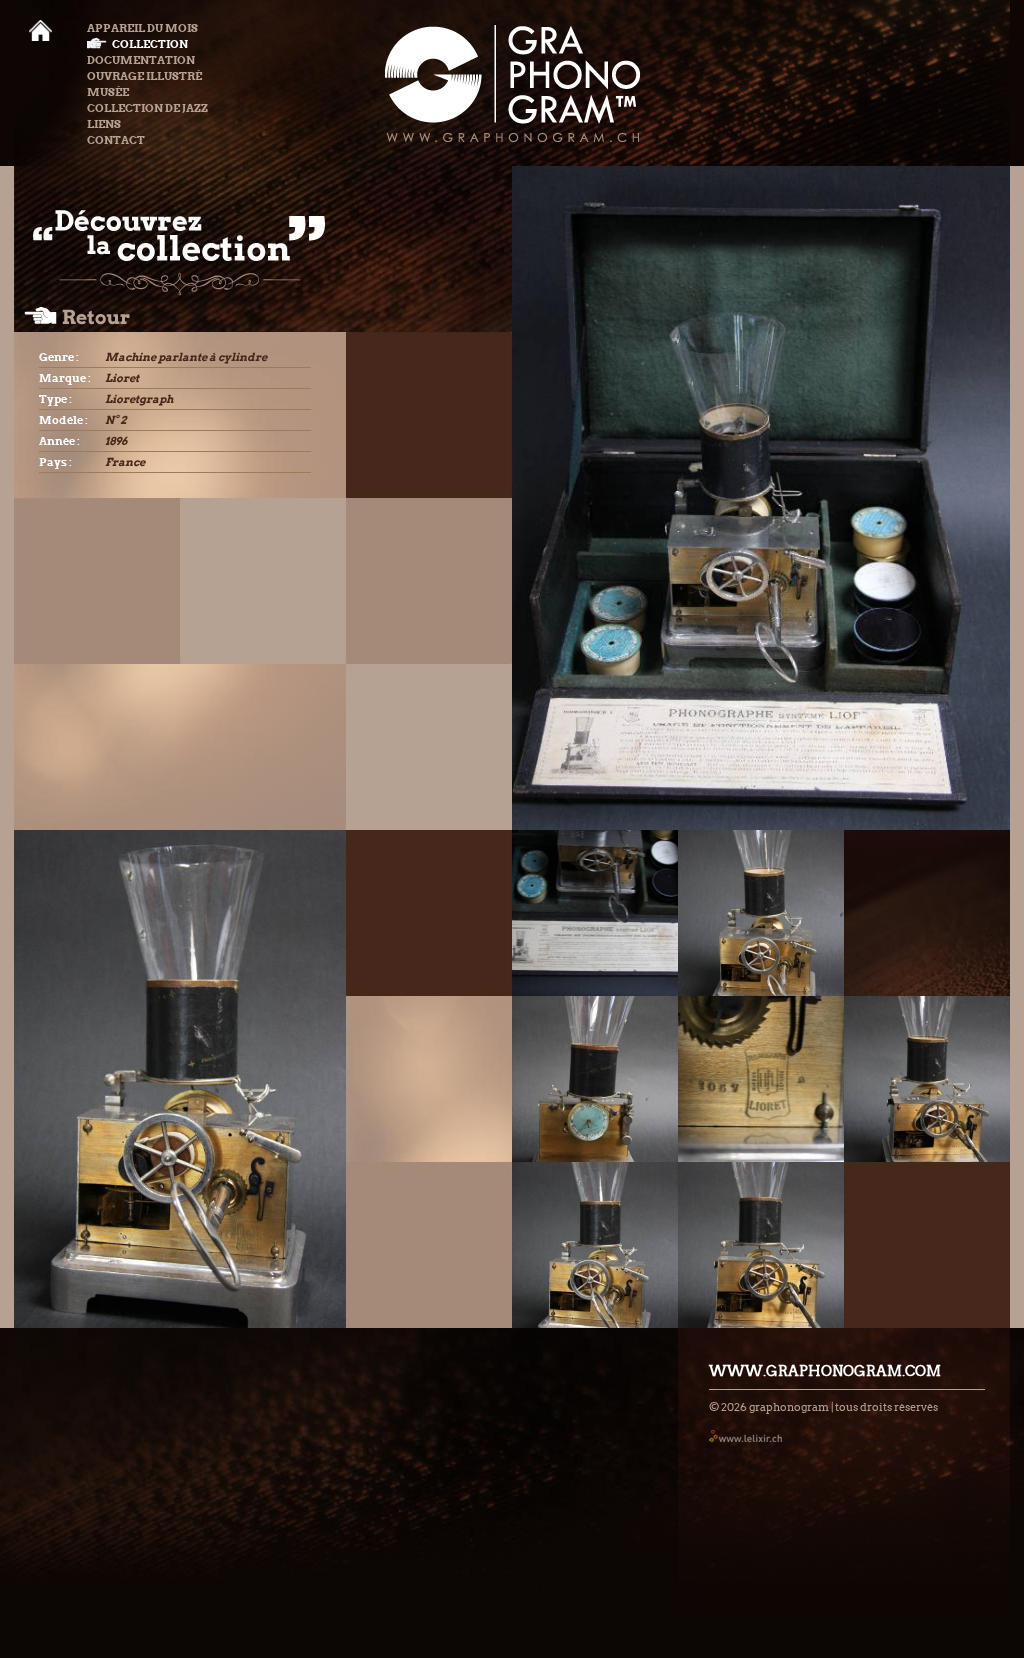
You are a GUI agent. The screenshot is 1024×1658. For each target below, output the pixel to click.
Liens (104, 124)
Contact (116, 140)
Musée (108, 92)
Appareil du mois (142, 28)
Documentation (141, 60)
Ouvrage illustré (144, 76)
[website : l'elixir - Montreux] (745, 1435)
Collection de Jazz (147, 108)
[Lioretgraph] (595, 913)
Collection (150, 44)
